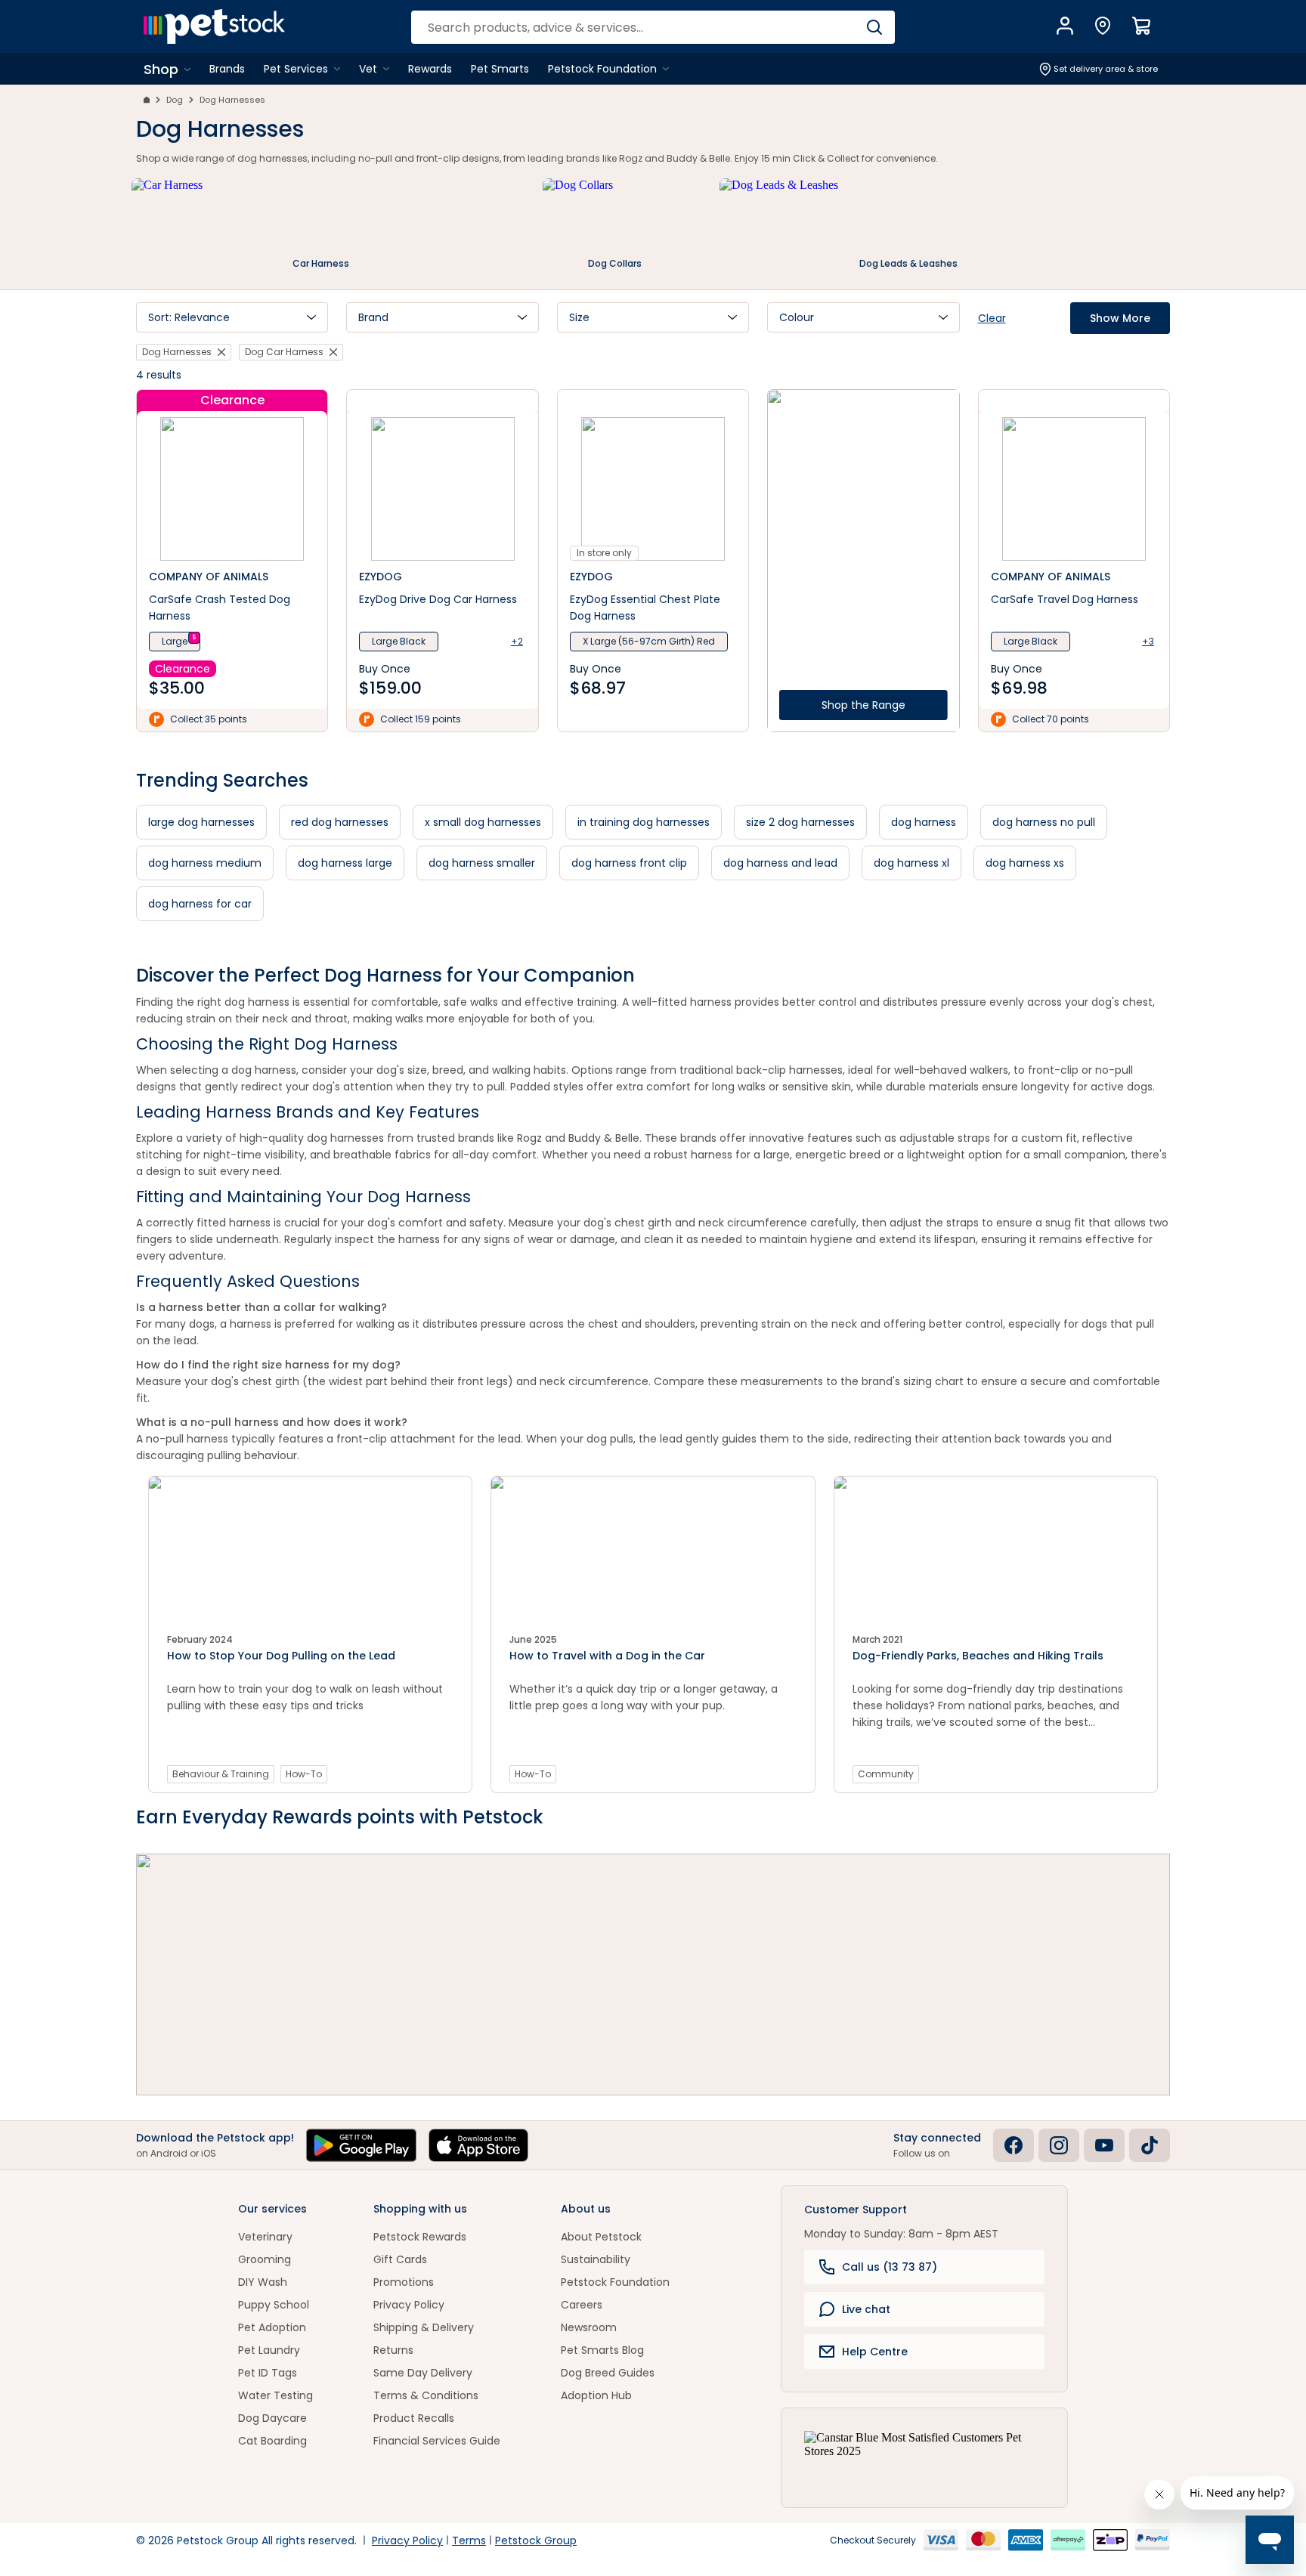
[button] (232, 317)
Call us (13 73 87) (890, 2267)
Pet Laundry (269, 2350)
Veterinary (265, 2237)
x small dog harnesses (483, 822)
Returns (393, 2350)
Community (886, 1774)
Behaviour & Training (221, 1774)
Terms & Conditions (426, 2395)
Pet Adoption (272, 2327)
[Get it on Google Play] (361, 2145)
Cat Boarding (272, 2441)
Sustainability (596, 2259)
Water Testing (275, 2395)
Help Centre (875, 2352)
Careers (582, 2305)
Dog (175, 100)
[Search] (874, 27)
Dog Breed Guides (608, 2373)
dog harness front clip (629, 863)
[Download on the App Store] (478, 2145)
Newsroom (589, 2327)
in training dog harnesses (644, 822)
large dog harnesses (201, 822)
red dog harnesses (340, 822)
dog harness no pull (1044, 822)
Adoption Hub (596, 2395)
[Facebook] (1014, 2145)
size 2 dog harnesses (800, 822)
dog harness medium (205, 863)
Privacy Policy (409, 2305)
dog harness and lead (780, 863)
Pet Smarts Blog (602, 2350)
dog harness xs (1025, 863)
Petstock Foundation (615, 2282)
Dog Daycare (272, 2418)
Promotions (404, 2282)
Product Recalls (414, 2418)
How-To (304, 1774)
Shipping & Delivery (424, 2327)
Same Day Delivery (423, 2373)
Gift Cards (400, 2259)
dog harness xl (911, 863)
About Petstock (601, 2237)
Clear (992, 318)
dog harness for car (200, 904)
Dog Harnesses (232, 100)
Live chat (866, 2309)
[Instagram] (1059, 2145)
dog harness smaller (482, 863)
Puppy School (274, 2305)
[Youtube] (1104, 2145)
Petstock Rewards (420, 2237)
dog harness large (345, 863)
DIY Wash (263, 2282)
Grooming (265, 2259)
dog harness (924, 822)
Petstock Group (536, 2540)
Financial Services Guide (437, 2441)
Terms (469, 2540)
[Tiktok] (1150, 2145)
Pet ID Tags (268, 2373)
